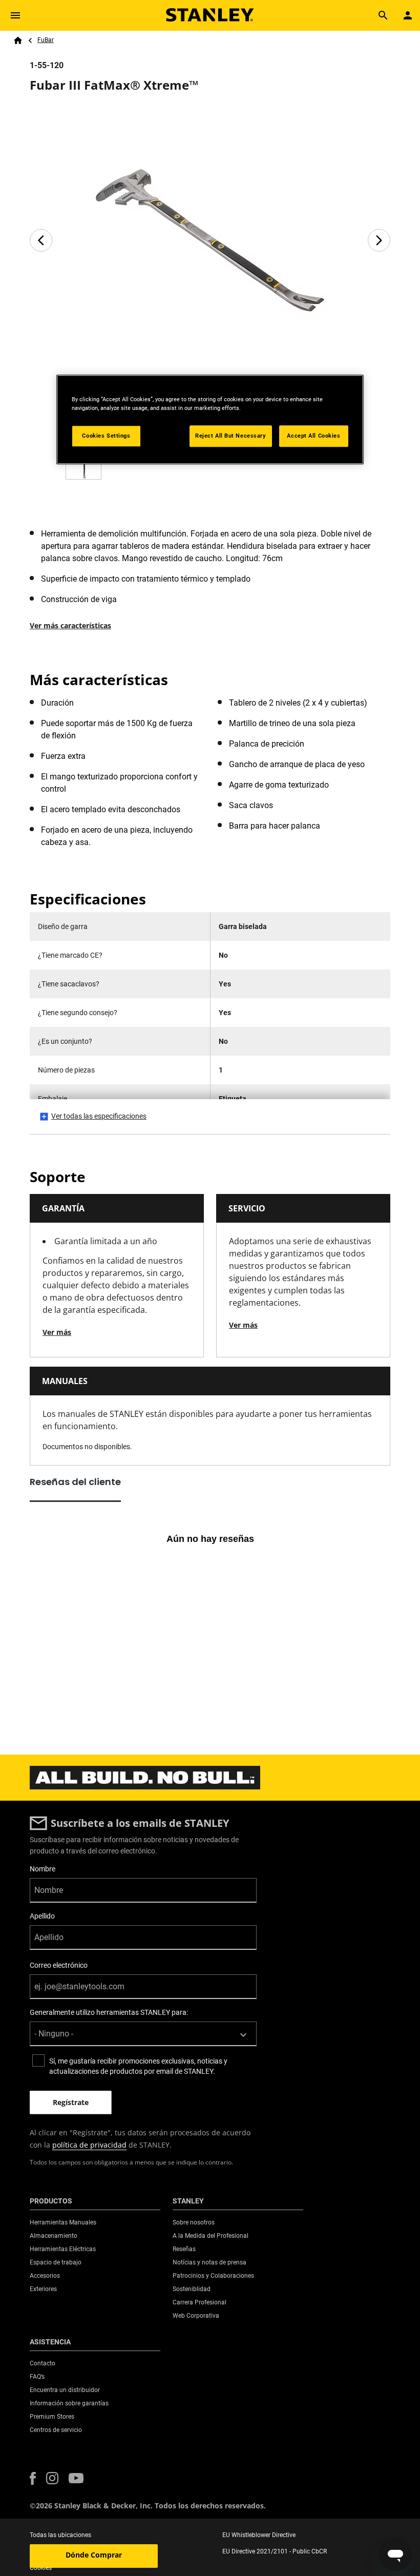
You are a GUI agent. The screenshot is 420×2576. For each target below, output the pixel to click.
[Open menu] (15, 15)
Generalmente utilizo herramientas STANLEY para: (109, 2012)
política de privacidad (89, 2145)
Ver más (57, 1332)
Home (18, 40)
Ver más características (70, 625)
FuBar (46, 40)
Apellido (42, 1916)
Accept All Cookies (313, 436)
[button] (33, 2478)
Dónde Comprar (94, 2555)
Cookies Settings (106, 436)
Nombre (43, 1869)
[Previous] (41, 240)
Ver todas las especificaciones (99, 1116)
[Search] (383, 15)
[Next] (379, 240)
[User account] (408, 15)
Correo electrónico (59, 1965)
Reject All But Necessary (231, 436)
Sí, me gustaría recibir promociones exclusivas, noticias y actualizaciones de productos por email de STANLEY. (138, 2066)
